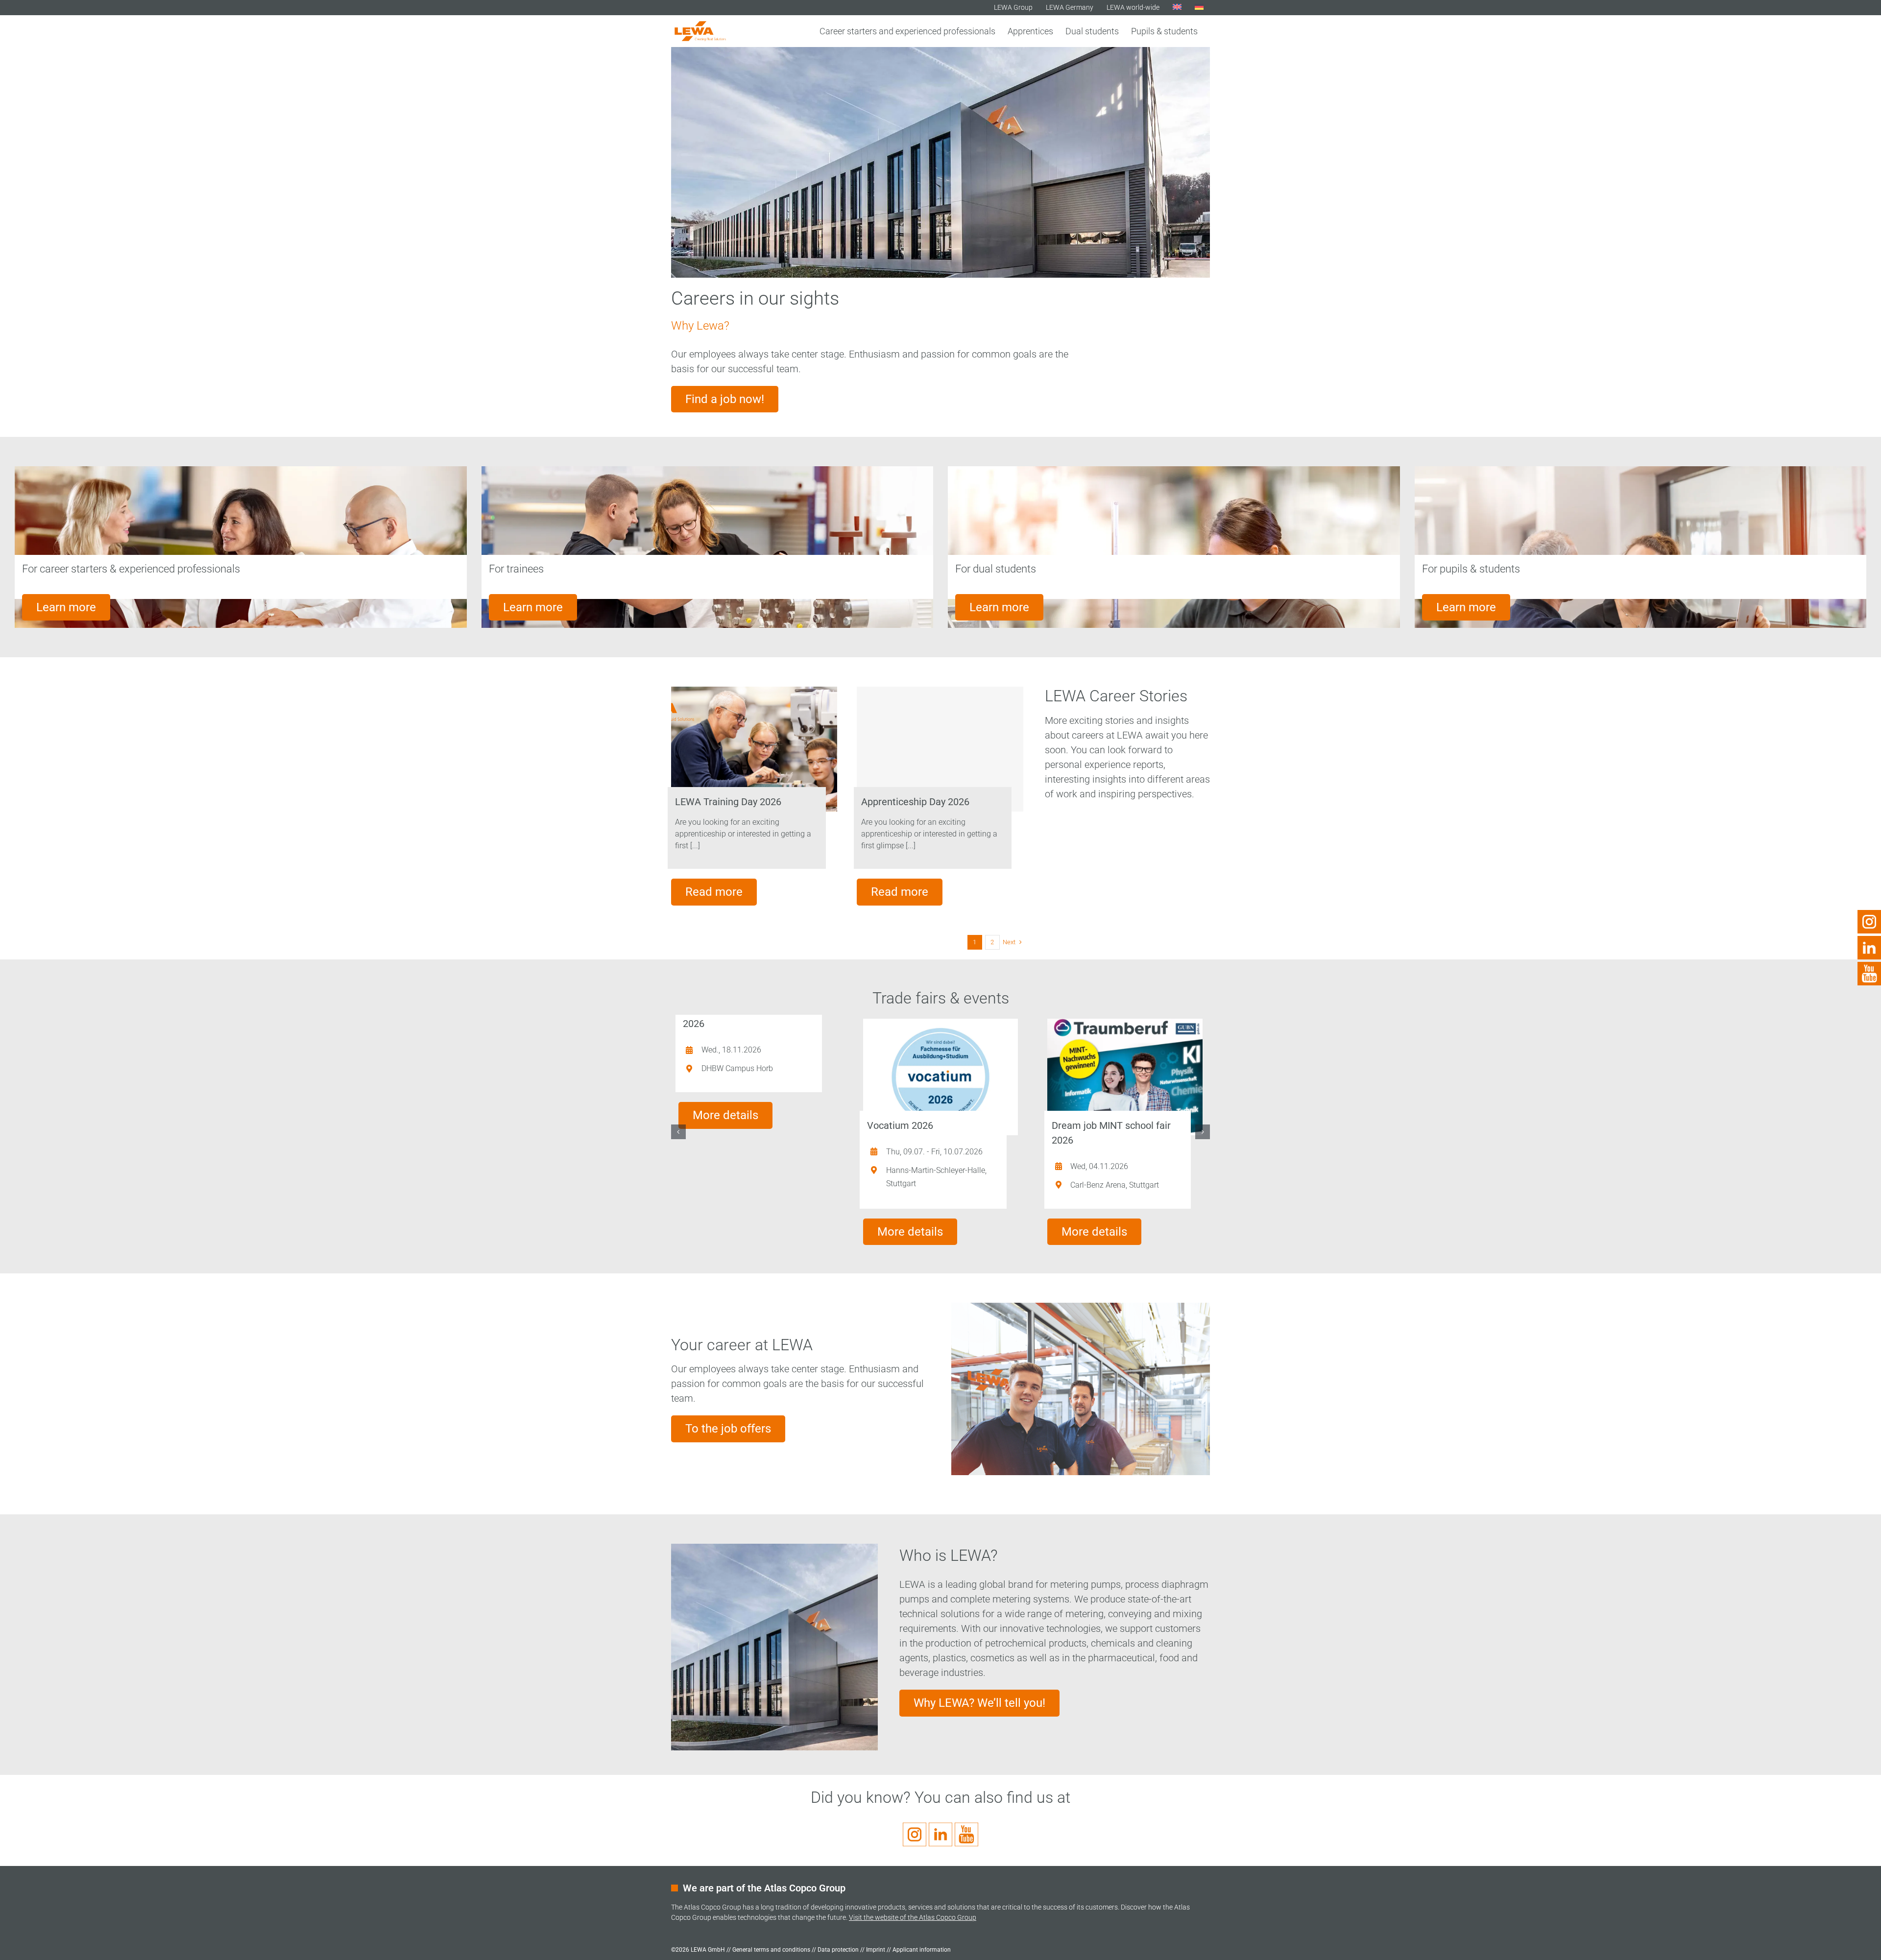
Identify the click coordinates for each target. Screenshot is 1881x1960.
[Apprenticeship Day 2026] (940, 749)
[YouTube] (1869, 967)
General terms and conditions (771, 1950)
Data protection (838, 1950)
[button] (678, 1132)
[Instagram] (1869, 915)
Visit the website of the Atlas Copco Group (913, 1917)
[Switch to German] (1199, 7)
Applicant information (922, 1950)
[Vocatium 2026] (941, 1077)
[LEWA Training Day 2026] (754, 749)
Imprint (876, 1950)
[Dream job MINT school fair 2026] (1125, 1077)
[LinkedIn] (1869, 941)
